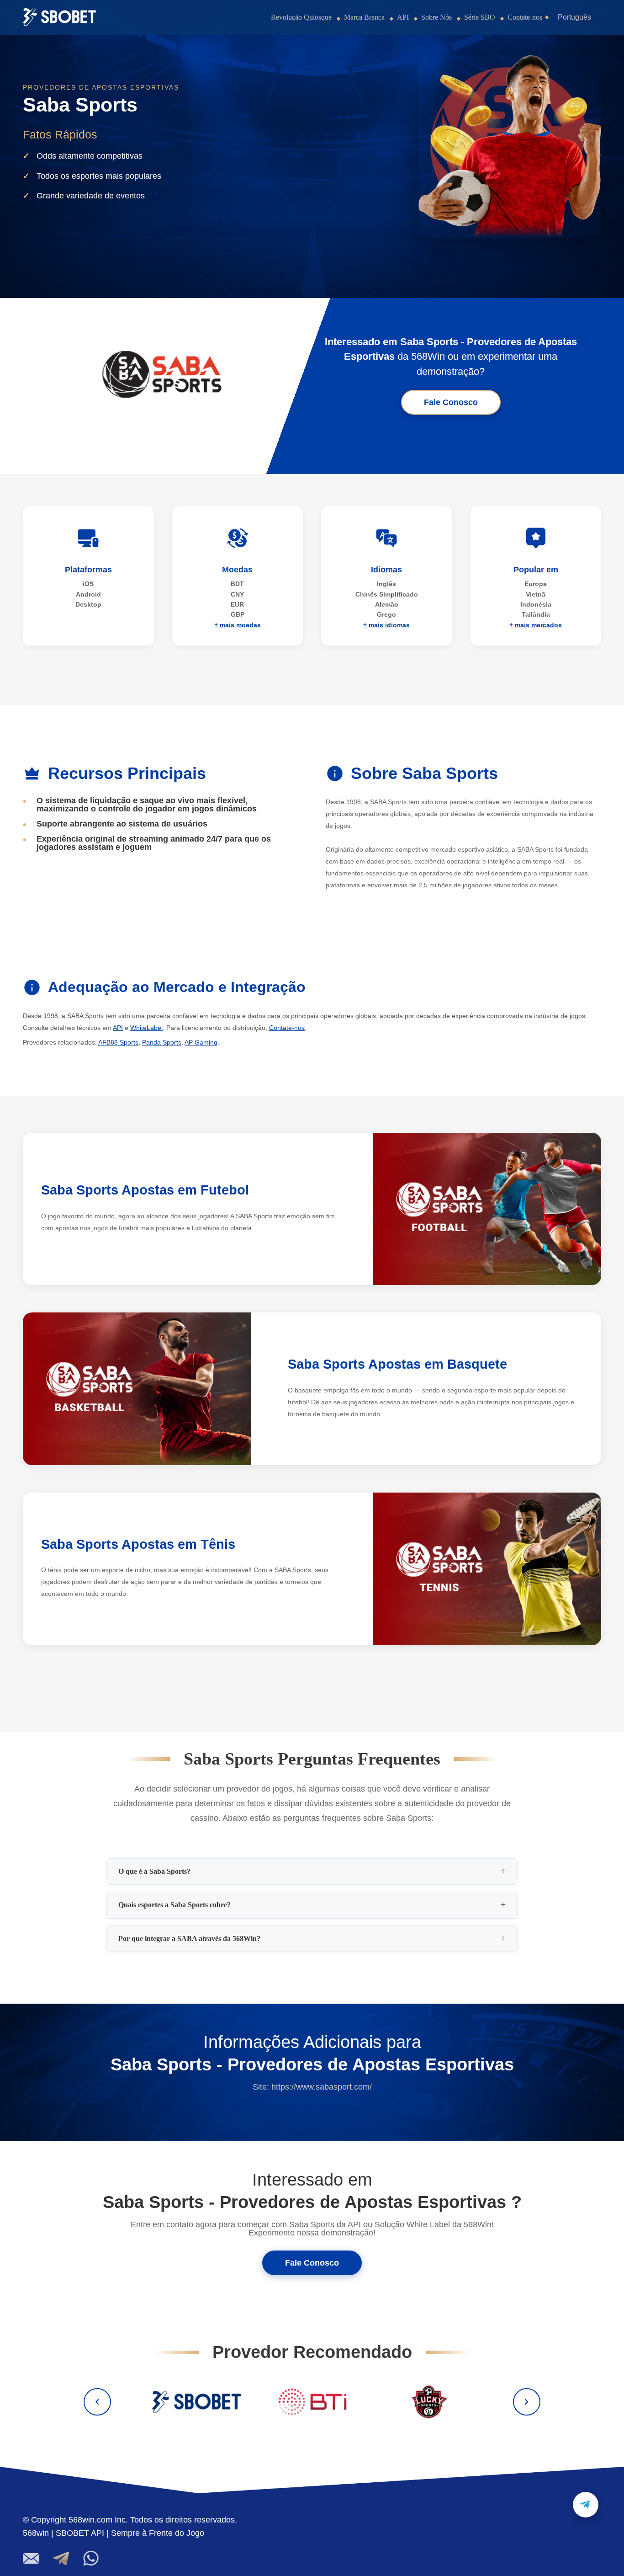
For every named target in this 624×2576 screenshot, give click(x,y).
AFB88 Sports (118, 1042)
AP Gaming (201, 1042)
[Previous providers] (97, 2402)
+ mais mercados (536, 625)
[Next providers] (527, 2402)
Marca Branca (364, 17)
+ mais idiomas (386, 625)
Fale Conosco (451, 402)
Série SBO (480, 17)
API (403, 17)
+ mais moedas (238, 625)
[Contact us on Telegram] (586, 2505)
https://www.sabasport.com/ (322, 2087)
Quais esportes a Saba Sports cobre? (175, 1905)
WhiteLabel (146, 1028)
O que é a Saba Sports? (154, 1872)
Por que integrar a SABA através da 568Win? (189, 1939)
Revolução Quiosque (301, 17)
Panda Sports (162, 1042)
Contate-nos (525, 17)
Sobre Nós (436, 17)
